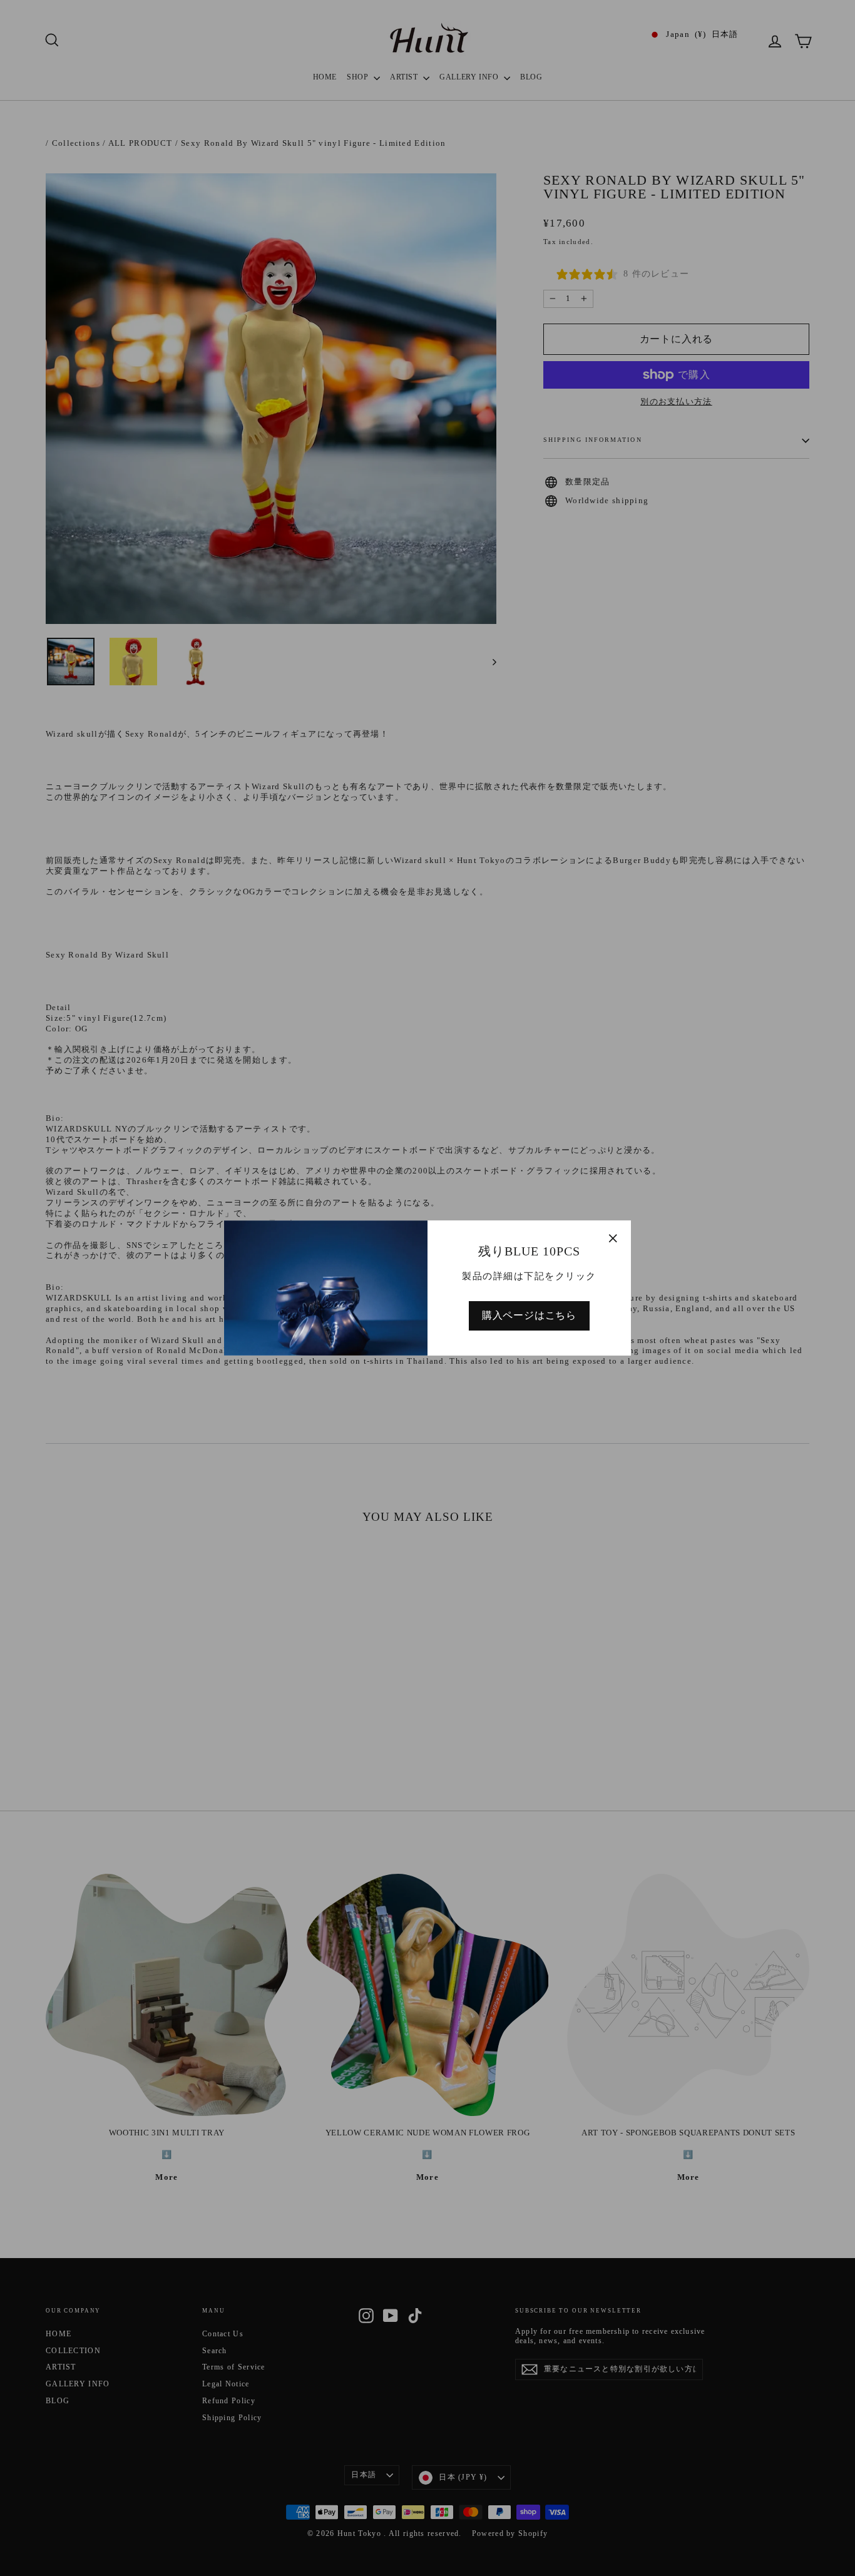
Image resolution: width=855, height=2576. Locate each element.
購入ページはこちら (529, 1315)
